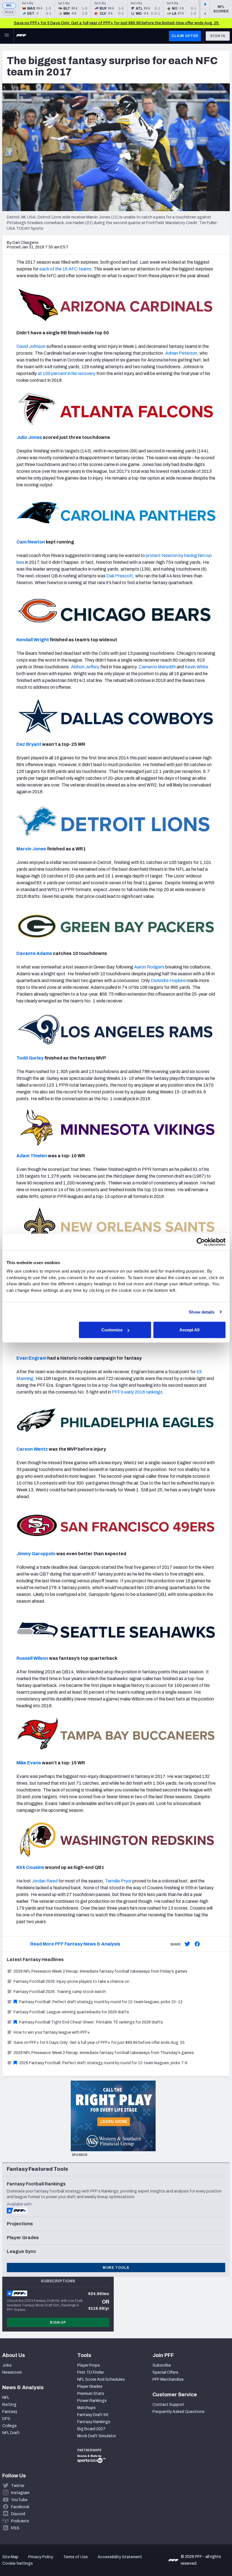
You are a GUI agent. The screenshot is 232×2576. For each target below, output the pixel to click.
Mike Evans (29, 1763)
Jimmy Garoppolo (36, 1554)
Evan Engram (31, 1358)
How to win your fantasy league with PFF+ (52, 2032)
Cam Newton (31, 542)
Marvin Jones (31, 849)
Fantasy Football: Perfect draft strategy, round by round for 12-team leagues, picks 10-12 (101, 2002)
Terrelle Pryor (118, 1881)
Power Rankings (92, 2401)
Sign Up (58, 2322)
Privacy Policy (41, 2557)
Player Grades (90, 2387)
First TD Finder (91, 2372)
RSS (15, 2528)
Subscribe (162, 2365)
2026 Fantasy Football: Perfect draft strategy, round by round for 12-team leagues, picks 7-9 (103, 2063)
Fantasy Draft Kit (93, 2415)
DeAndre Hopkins (168, 981)
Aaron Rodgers (149, 967)
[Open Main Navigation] (7, 36)
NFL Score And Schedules (101, 2379)
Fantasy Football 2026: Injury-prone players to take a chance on (71, 1982)
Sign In (218, 36)
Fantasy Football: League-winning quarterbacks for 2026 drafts (71, 2012)
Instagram (20, 2493)
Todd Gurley (30, 1058)
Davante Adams (34, 953)
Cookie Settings (18, 2563)
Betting (9, 2405)
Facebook (20, 2507)
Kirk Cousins (30, 1867)
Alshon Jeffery (85, 667)
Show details (202, 1312)
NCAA (9, 12)
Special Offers (165, 2372)
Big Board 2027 (91, 2429)
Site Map (10, 2557)
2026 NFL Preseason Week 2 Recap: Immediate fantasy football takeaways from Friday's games (100, 1971)
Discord (18, 2514)
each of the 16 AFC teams (65, 269)
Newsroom (12, 2372)
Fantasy (10, 2412)
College (9, 2426)
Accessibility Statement (120, 2557)
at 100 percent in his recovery (66, 373)
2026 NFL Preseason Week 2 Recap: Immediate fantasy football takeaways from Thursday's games (104, 2053)
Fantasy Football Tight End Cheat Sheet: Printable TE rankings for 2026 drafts (91, 2022)
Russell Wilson (32, 1658)
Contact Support (168, 2405)
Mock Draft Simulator (97, 2436)
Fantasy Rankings (94, 2422)
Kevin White (196, 667)
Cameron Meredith (157, 667)
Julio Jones (29, 437)
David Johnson (31, 346)
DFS (6, 2419)
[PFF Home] (21, 36)
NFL (9, 6)
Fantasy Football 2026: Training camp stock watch (60, 1992)
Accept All (189, 1330)
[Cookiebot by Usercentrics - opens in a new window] (201, 1242)
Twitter (18, 2486)
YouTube (19, 2500)
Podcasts (20, 2521)
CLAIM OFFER (185, 36)
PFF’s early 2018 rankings (137, 1392)
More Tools (116, 2268)
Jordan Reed (45, 1881)
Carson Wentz (32, 1449)
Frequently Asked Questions (179, 2412)
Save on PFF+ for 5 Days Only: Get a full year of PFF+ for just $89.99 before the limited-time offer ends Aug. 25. (117, 23)
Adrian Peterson (181, 353)
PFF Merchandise (168, 2379)
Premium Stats (91, 2394)
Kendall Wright (33, 640)
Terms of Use (75, 2557)
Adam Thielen (32, 1156)
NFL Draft (11, 2433)
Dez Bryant (29, 744)
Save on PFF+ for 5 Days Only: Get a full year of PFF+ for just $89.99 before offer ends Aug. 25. (99, 2043)
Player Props (89, 2365)
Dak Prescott (120, 576)
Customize (112, 1330)
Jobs (7, 2365)
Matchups (86, 2408)
